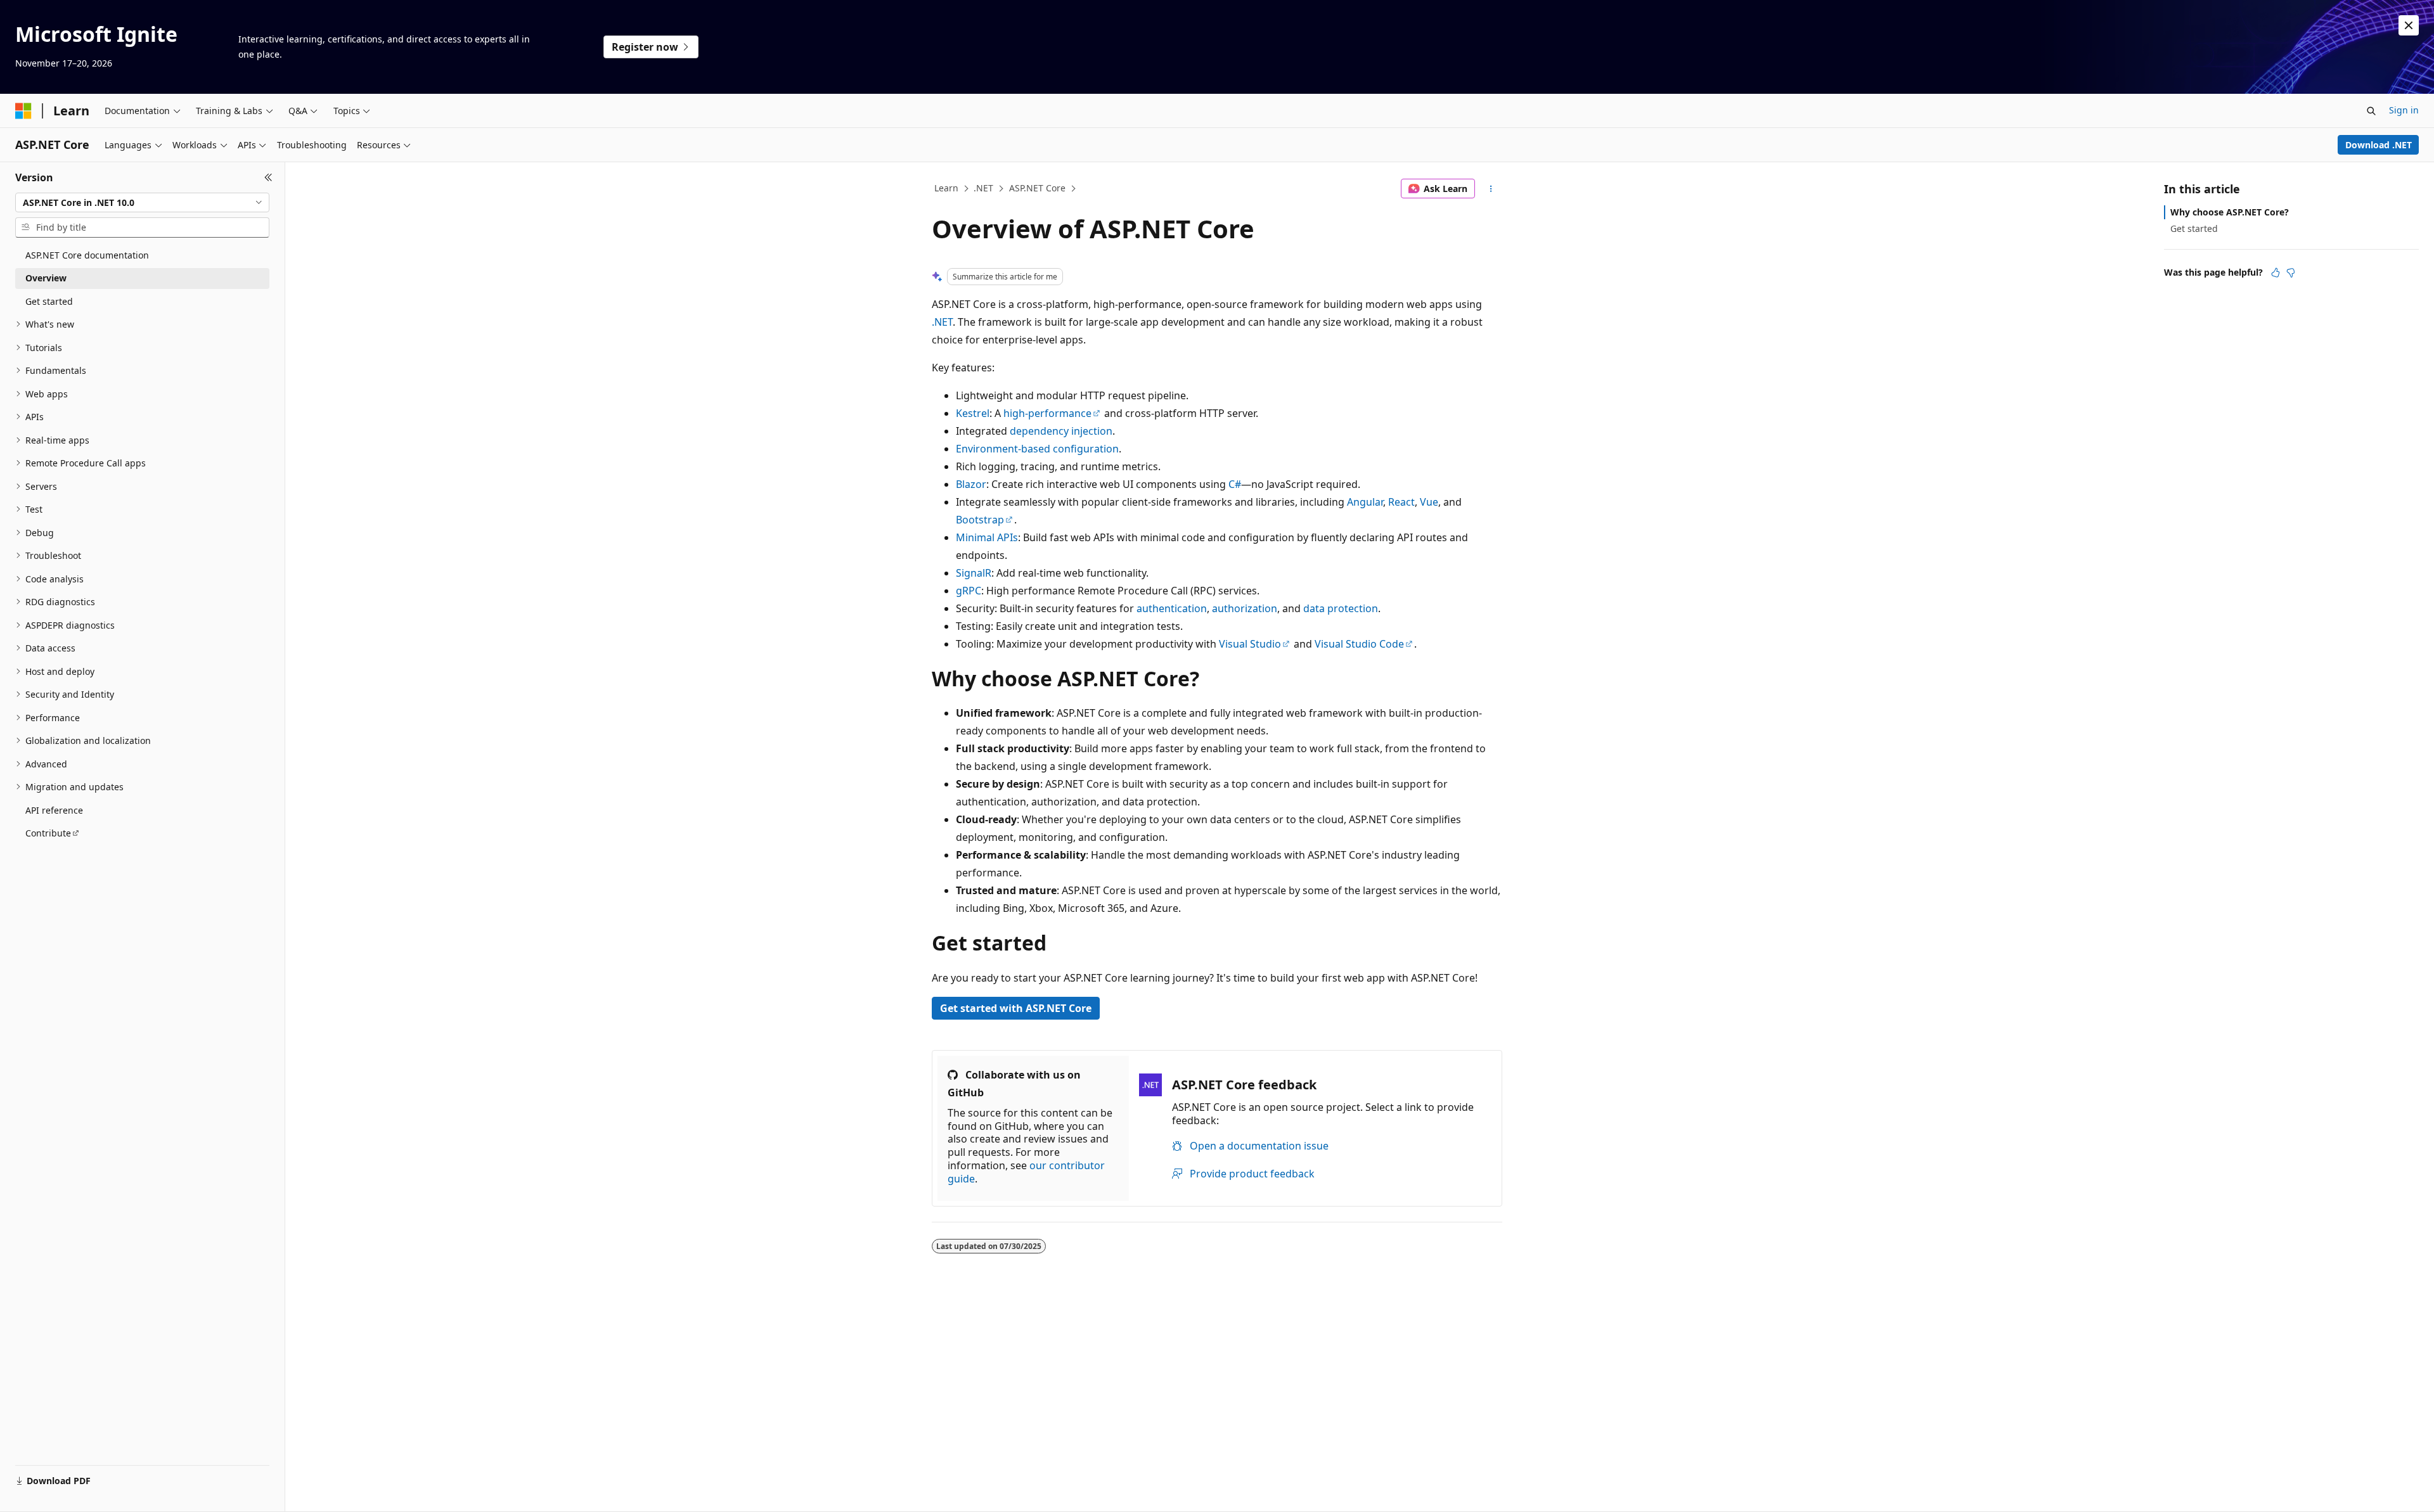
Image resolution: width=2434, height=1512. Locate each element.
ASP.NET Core (1037, 188)
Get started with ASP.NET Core (1016, 1008)
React (1401, 502)
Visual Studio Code (1359, 644)
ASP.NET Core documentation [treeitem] (87, 255)
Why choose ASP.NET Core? (2230, 212)
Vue (1429, 502)
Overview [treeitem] (46, 278)
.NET (983, 188)
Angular (1365, 502)
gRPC (969, 591)
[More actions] (1491, 189)
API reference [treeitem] (54, 810)
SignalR (974, 573)
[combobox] (142, 203)
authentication (1172, 608)
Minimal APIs (987, 537)
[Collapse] (268, 177)
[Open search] (2371, 111)
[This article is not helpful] (2291, 272)
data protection (1341, 608)
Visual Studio (1250, 644)
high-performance (1047, 413)
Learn (946, 188)
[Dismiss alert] (2409, 25)
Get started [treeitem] (49, 301)
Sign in (2404, 110)
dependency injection (1061, 431)
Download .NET (2379, 145)
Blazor (971, 484)
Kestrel (973, 413)
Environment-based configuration (1037, 449)
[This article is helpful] (2276, 272)
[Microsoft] (23, 111)
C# (1235, 484)
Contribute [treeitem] (48, 833)
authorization (1245, 608)
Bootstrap (980, 520)
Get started (2194, 228)
